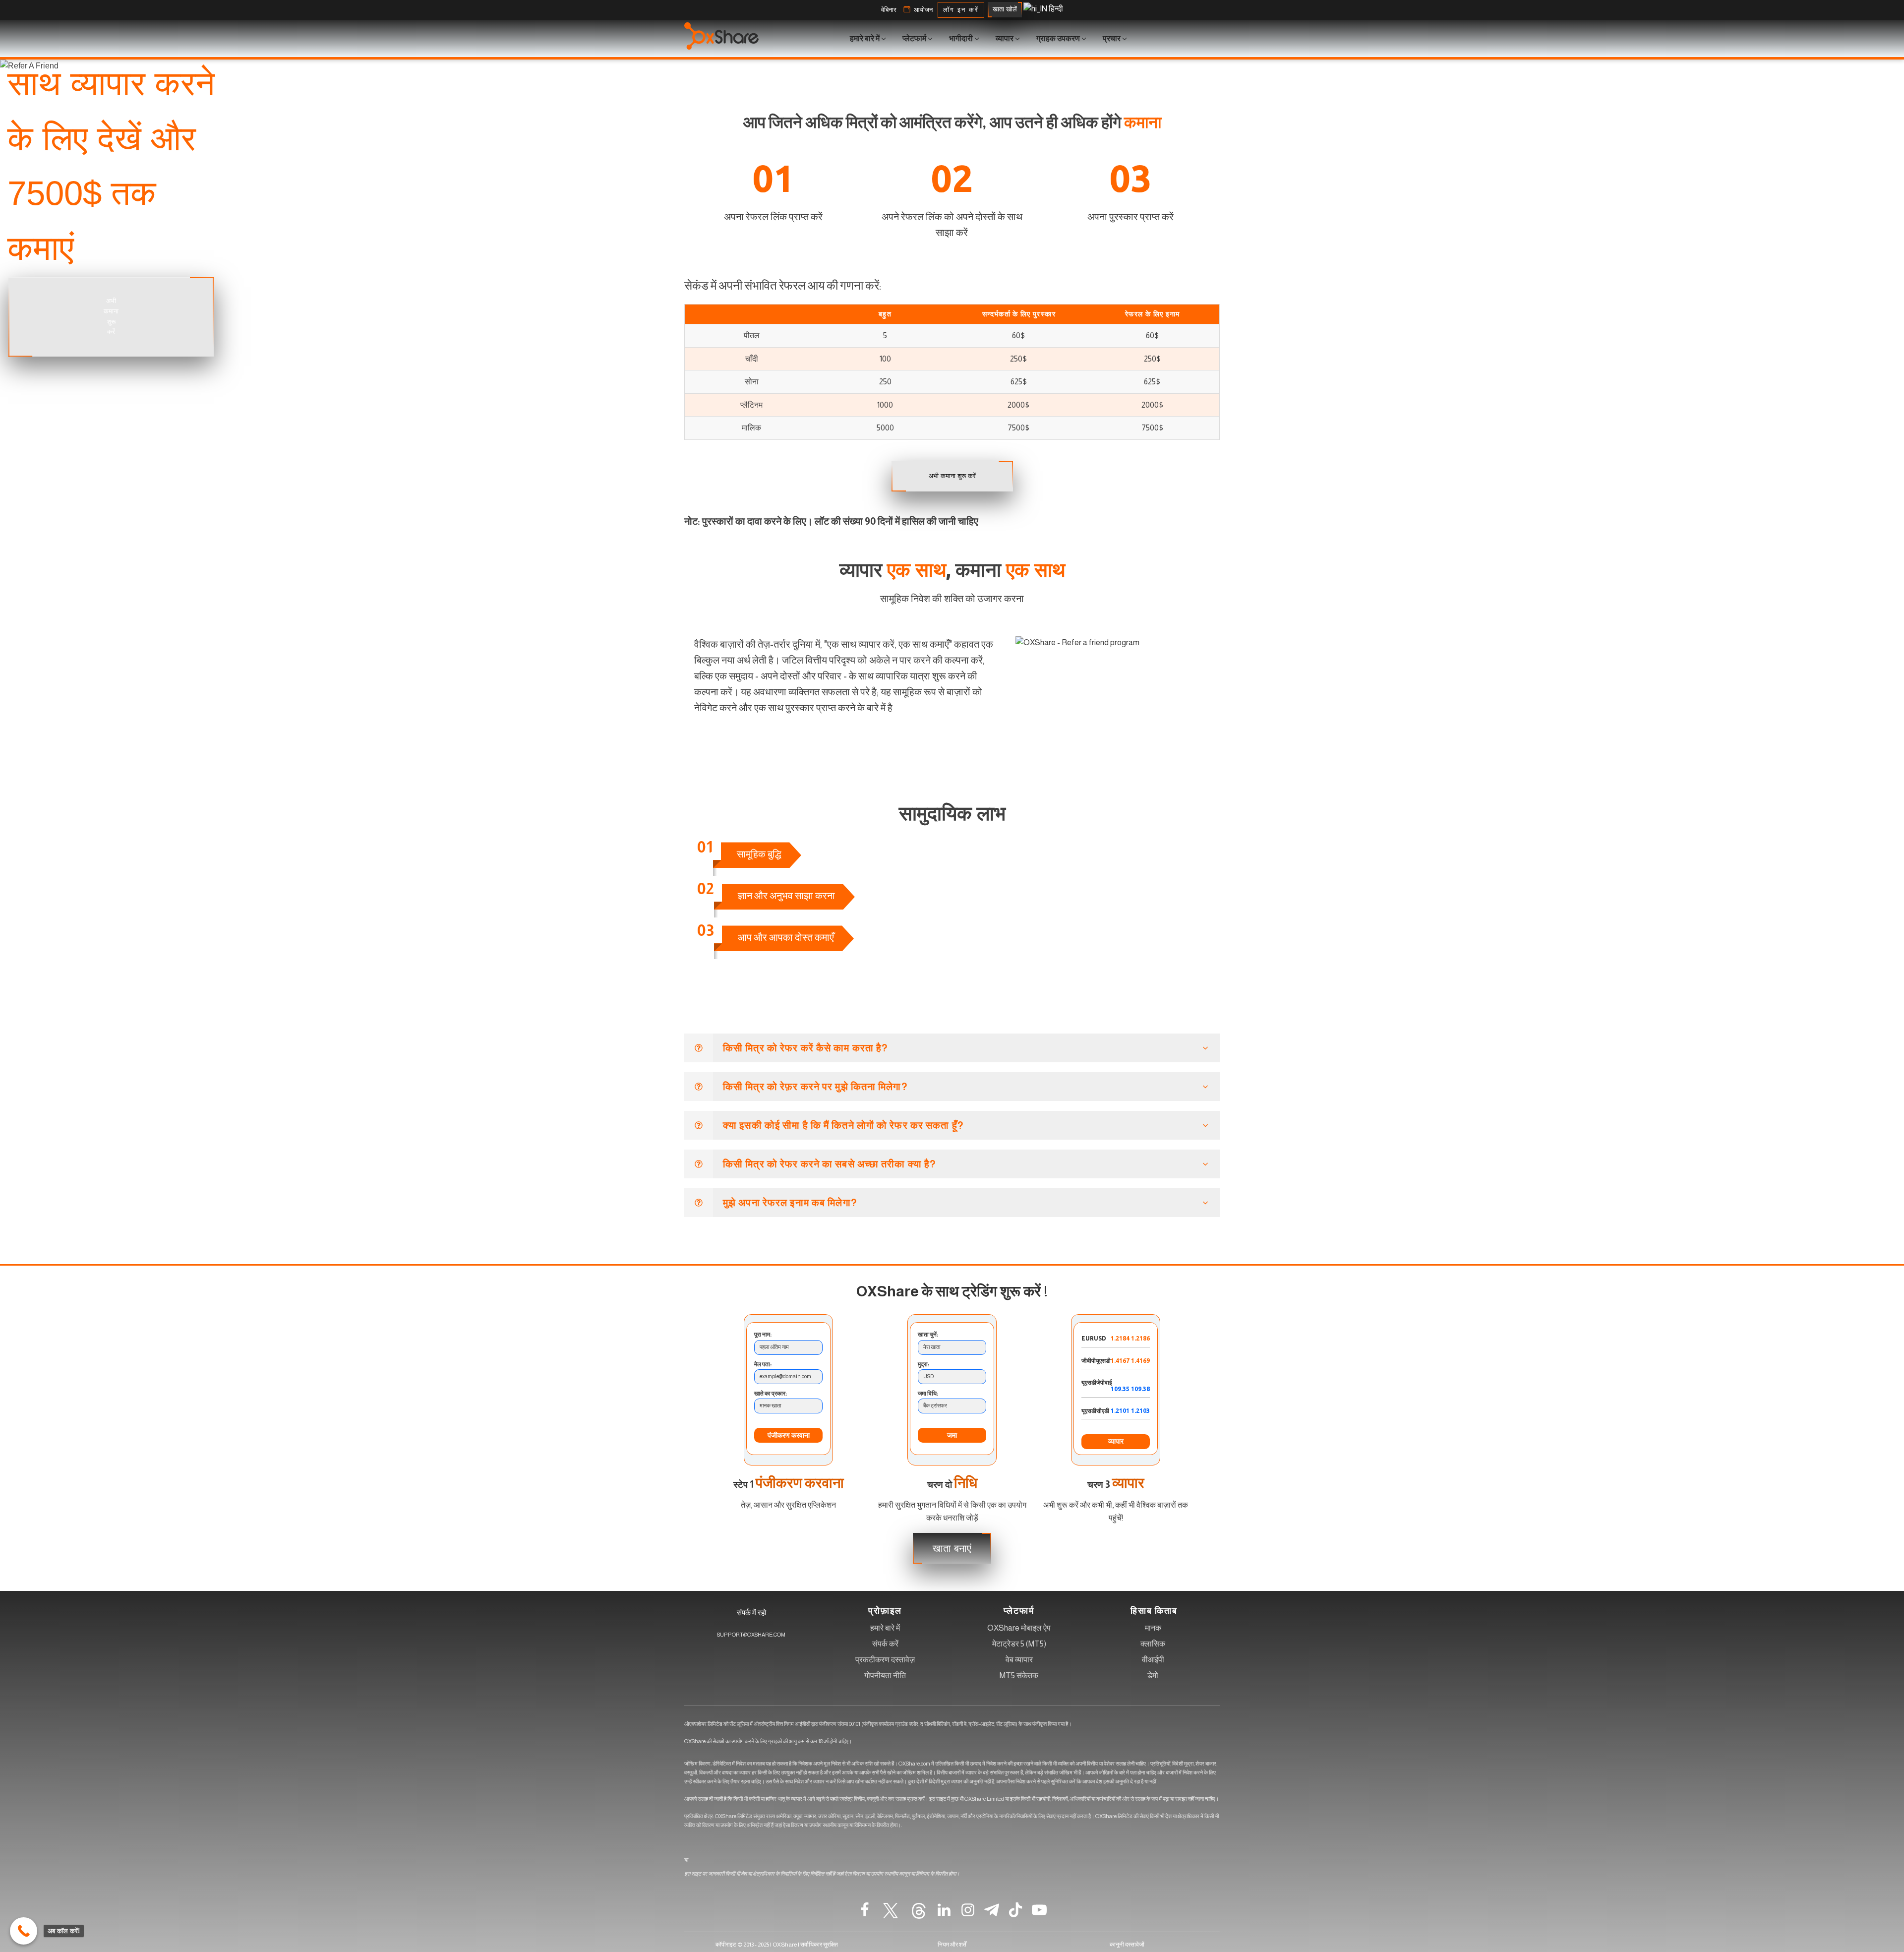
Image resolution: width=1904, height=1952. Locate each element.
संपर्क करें (885, 1644)
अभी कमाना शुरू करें (111, 316)
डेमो (1153, 1676)
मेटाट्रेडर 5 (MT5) (1019, 1644)
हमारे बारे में (885, 1628)
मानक (1153, 1628)
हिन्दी (1055, 9)
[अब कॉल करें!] (24, 1931)
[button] (889, 10)
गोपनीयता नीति (885, 1676)
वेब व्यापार (1019, 1660)
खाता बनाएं (952, 1548)
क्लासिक (1153, 1644)
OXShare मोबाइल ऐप (1019, 1628)
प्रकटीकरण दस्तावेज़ (885, 1660)
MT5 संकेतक (1019, 1676)
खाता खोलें (1005, 9)
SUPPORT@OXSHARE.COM (751, 1635)
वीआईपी (1153, 1660)
